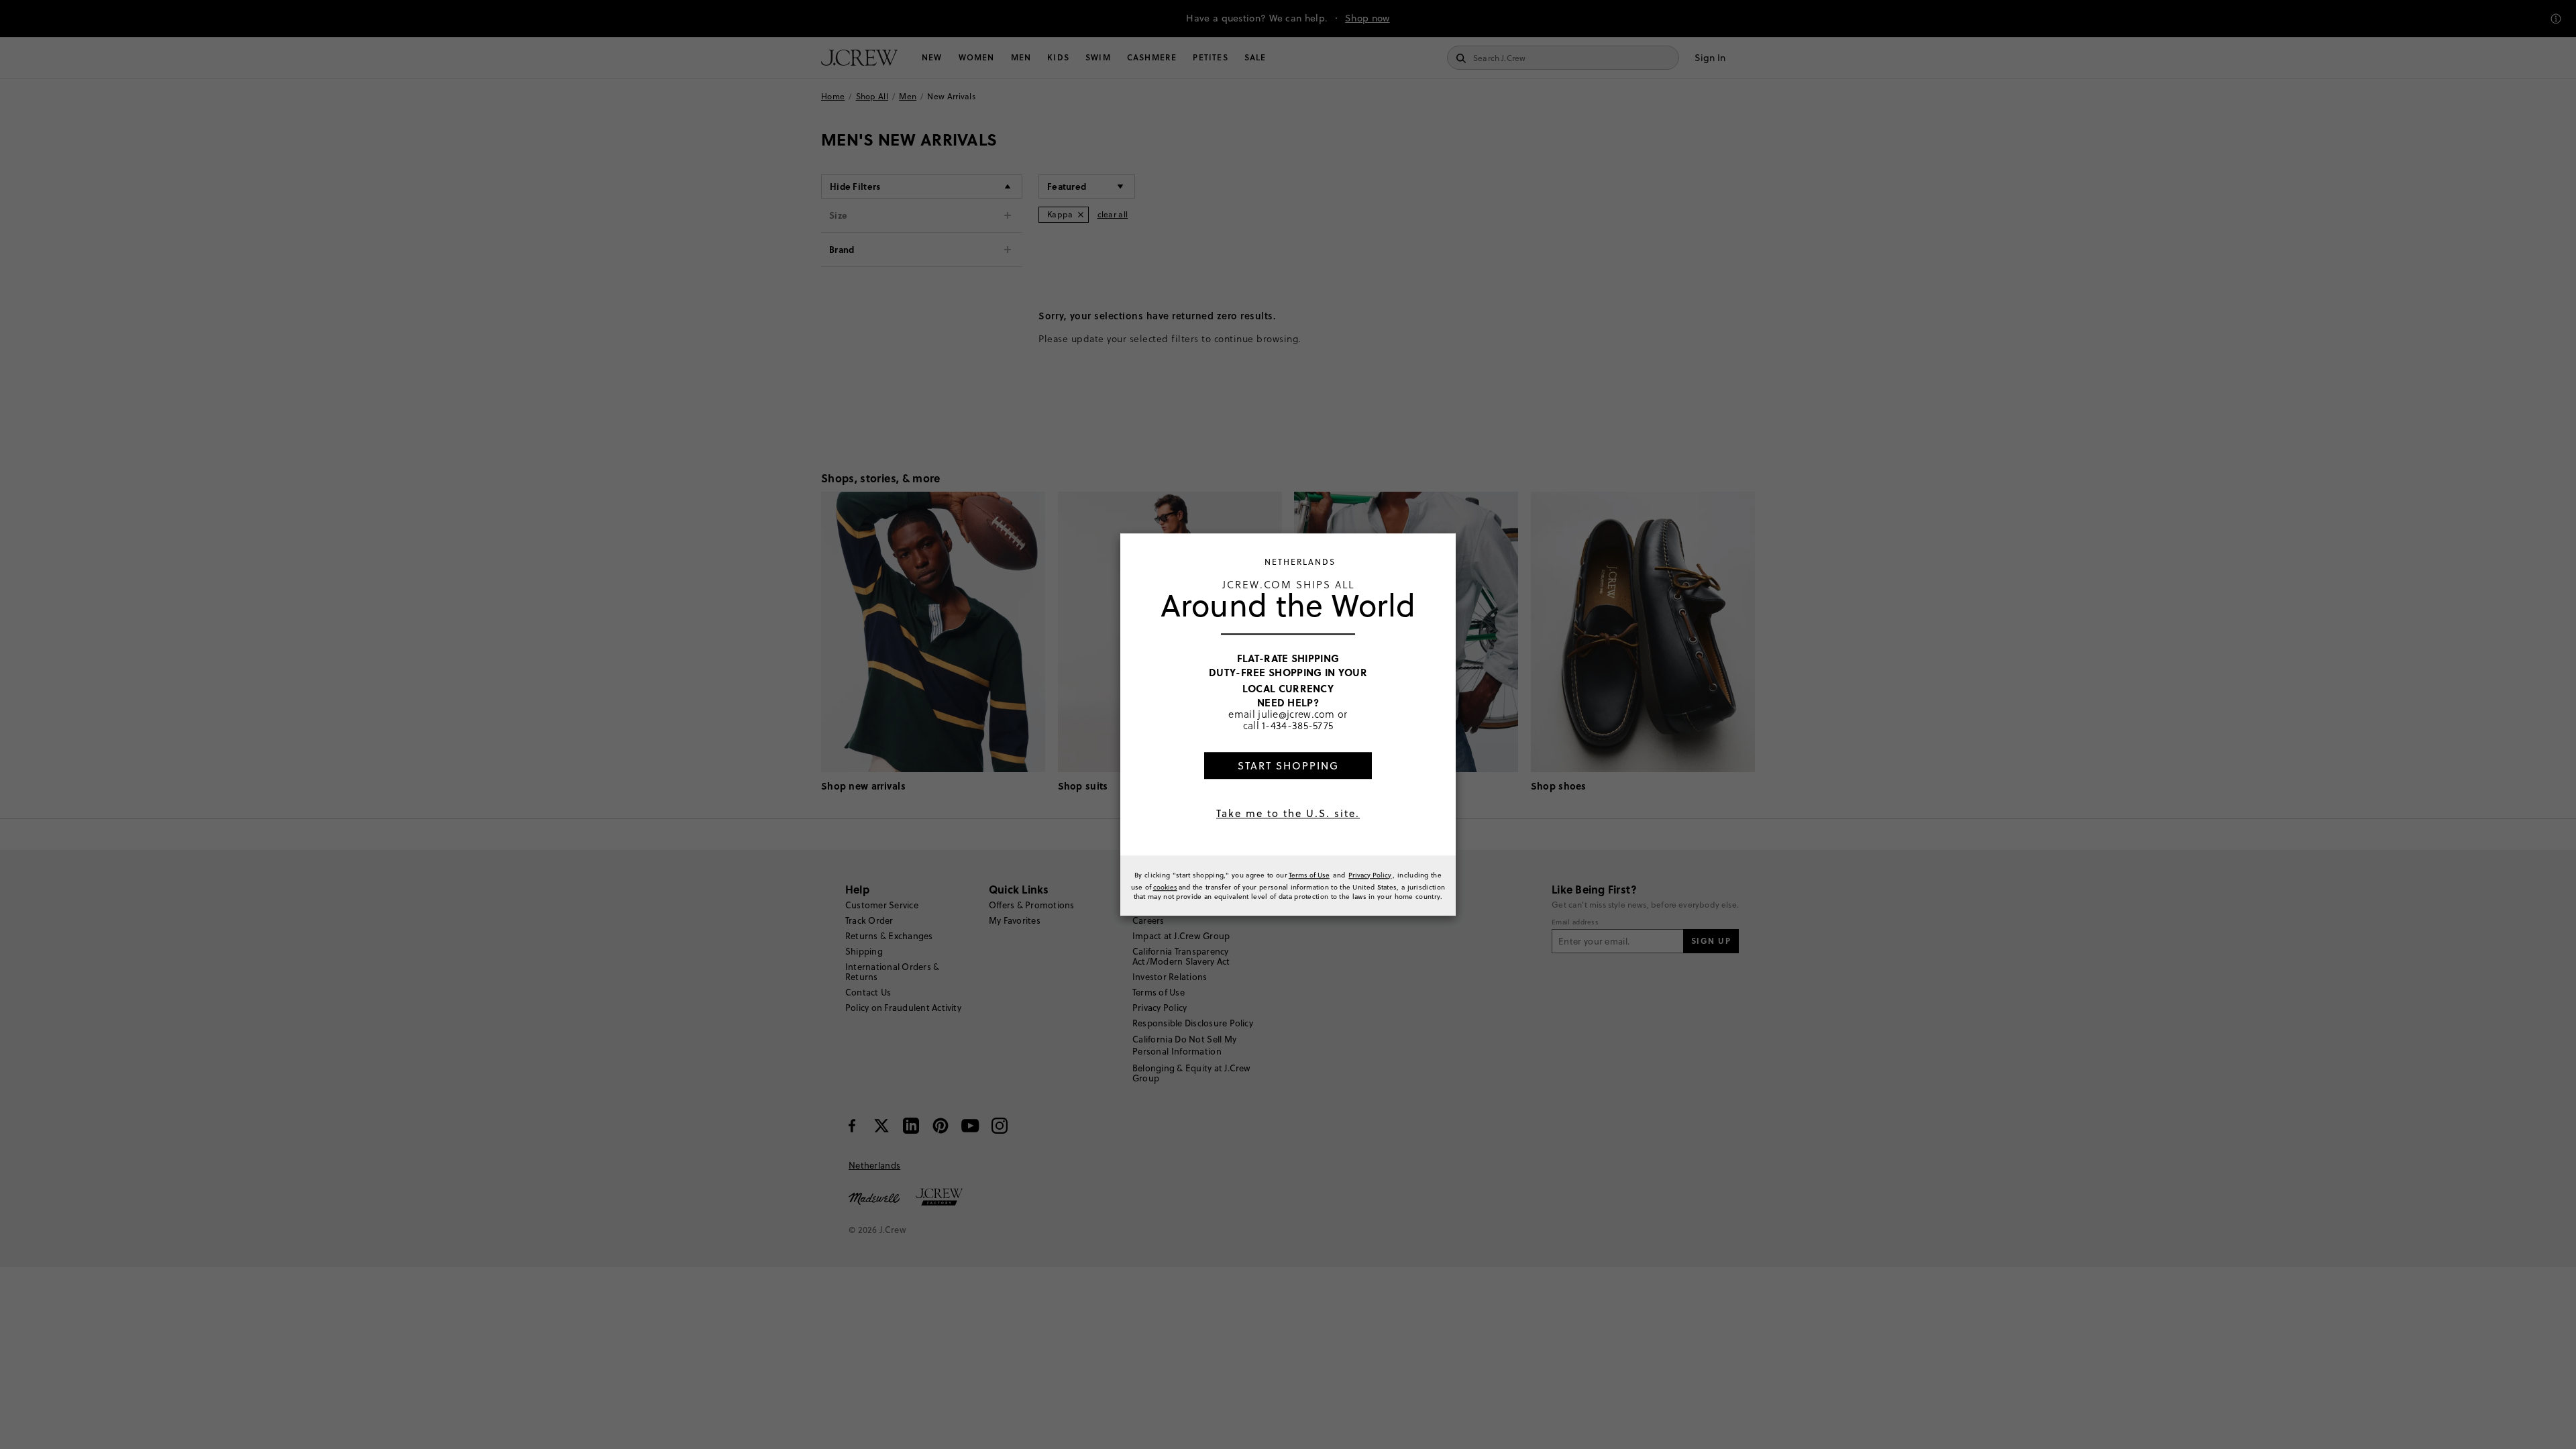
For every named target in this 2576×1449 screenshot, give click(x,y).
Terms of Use (1309, 875)
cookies (1165, 887)
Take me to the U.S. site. (1288, 813)
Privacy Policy (1370, 875)
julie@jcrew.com (1296, 714)
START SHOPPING (1288, 766)
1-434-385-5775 (1297, 725)
